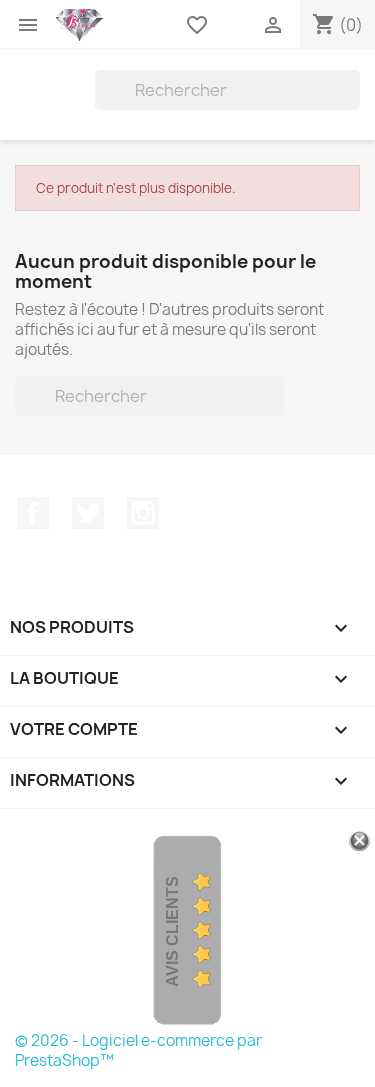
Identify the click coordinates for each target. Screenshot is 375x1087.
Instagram (143, 513)
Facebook (33, 513)
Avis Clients (172, 931)
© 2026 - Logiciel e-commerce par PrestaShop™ (138, 1050)
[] (352, 104)
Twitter (88, 513)
